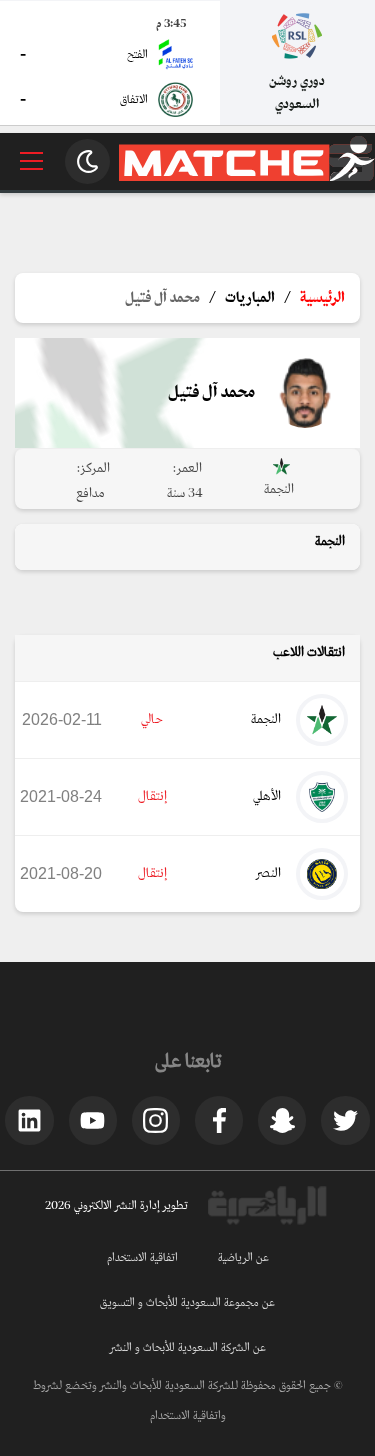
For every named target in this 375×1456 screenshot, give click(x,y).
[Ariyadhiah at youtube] (93, 1120)
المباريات (250, 298)
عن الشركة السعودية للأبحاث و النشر (188, 1348)
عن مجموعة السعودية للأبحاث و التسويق (187, 1303)
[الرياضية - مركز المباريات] (247, 177)
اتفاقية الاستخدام (142, 1258)
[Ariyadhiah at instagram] (156, 1120)
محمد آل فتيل (162, 298)
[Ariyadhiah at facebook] (219, 1120)
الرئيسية (322, 298)
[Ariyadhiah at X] (345, 1120)
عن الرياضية (243, 1258)
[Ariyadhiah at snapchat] (282, 1120)
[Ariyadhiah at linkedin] (29, 1120)
